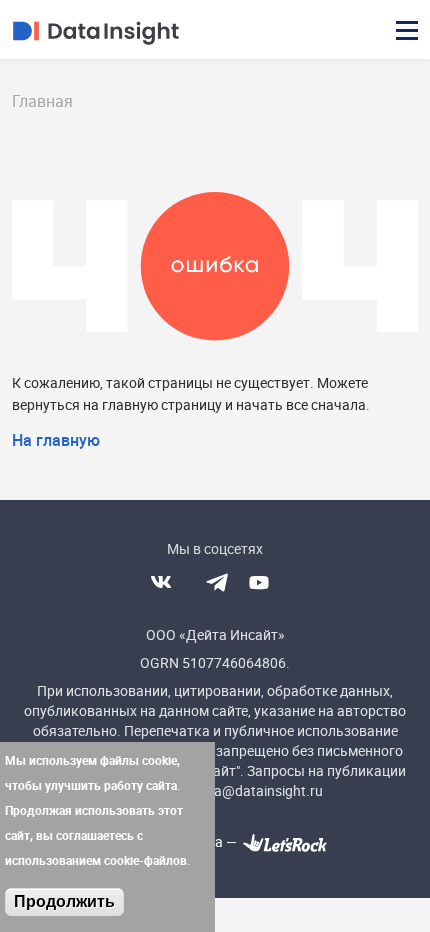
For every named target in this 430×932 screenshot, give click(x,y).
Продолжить (64, 901)
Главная (42, 101)
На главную (56, 440)
